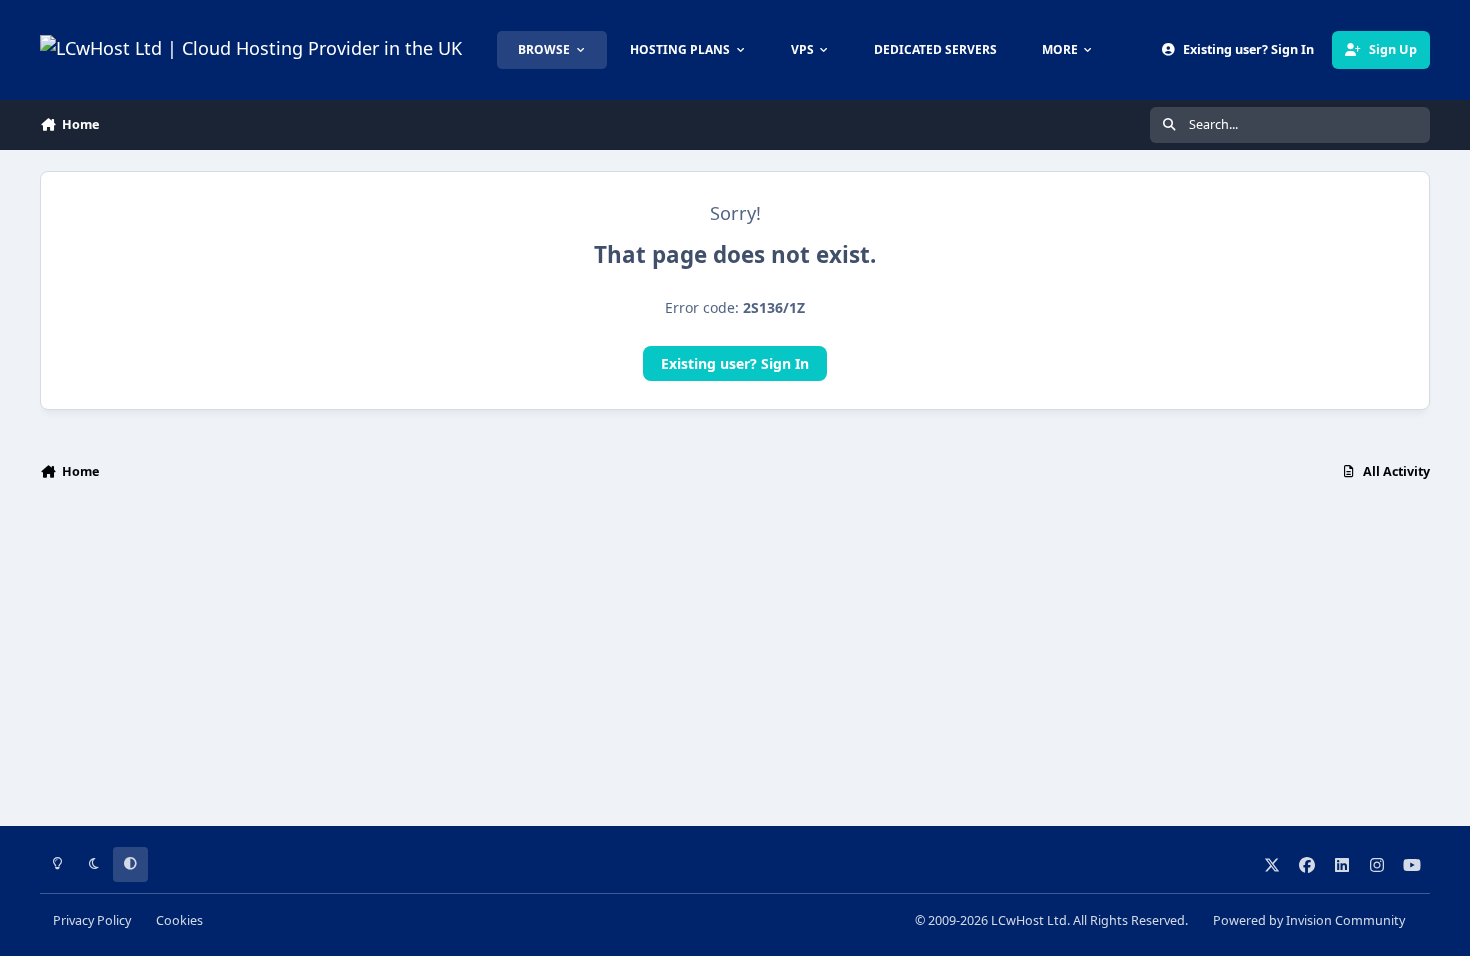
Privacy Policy (92, 920)
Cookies (179, 920)
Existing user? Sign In (735, 363)
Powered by (1309, 920)
